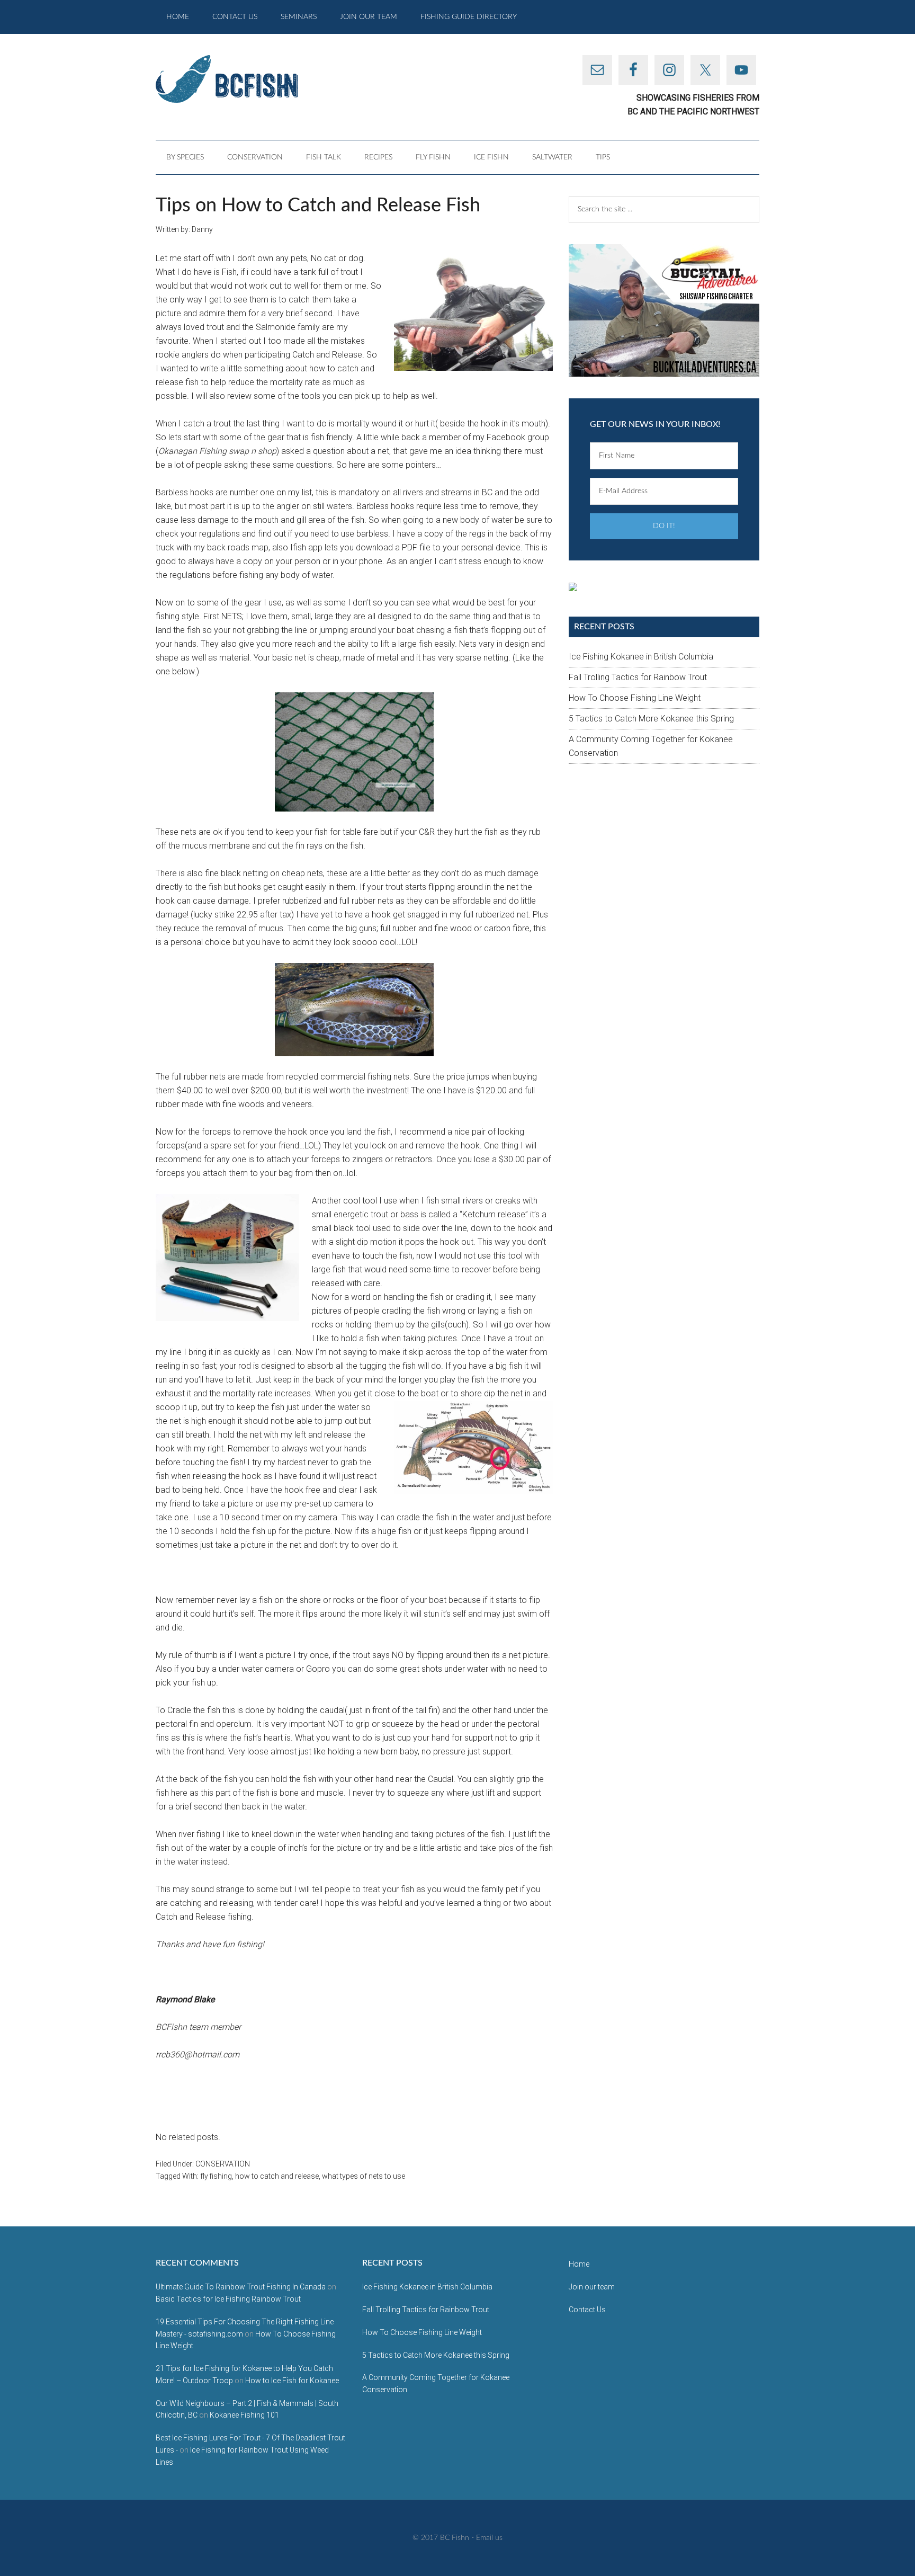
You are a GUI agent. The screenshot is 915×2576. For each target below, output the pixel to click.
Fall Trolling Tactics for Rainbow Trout (638, 677)
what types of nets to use (364, 2176)
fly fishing (216, 2176)
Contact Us (587, 2310)
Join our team (592, 2287)
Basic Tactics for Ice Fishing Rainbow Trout (228, 2299)
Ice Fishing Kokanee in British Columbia (641, 657)
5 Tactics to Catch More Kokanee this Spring (651, 719)
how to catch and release (277, 2176)
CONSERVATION (223, 2164)
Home (579, 2264)
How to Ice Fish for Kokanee (292, 2381)
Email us (489, 2538)
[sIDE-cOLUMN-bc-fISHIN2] (664, 310)
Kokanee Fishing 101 (244, 2415)
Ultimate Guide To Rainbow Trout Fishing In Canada (241, 2287)
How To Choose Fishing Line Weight (635, 698)
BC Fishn (256, 79)
